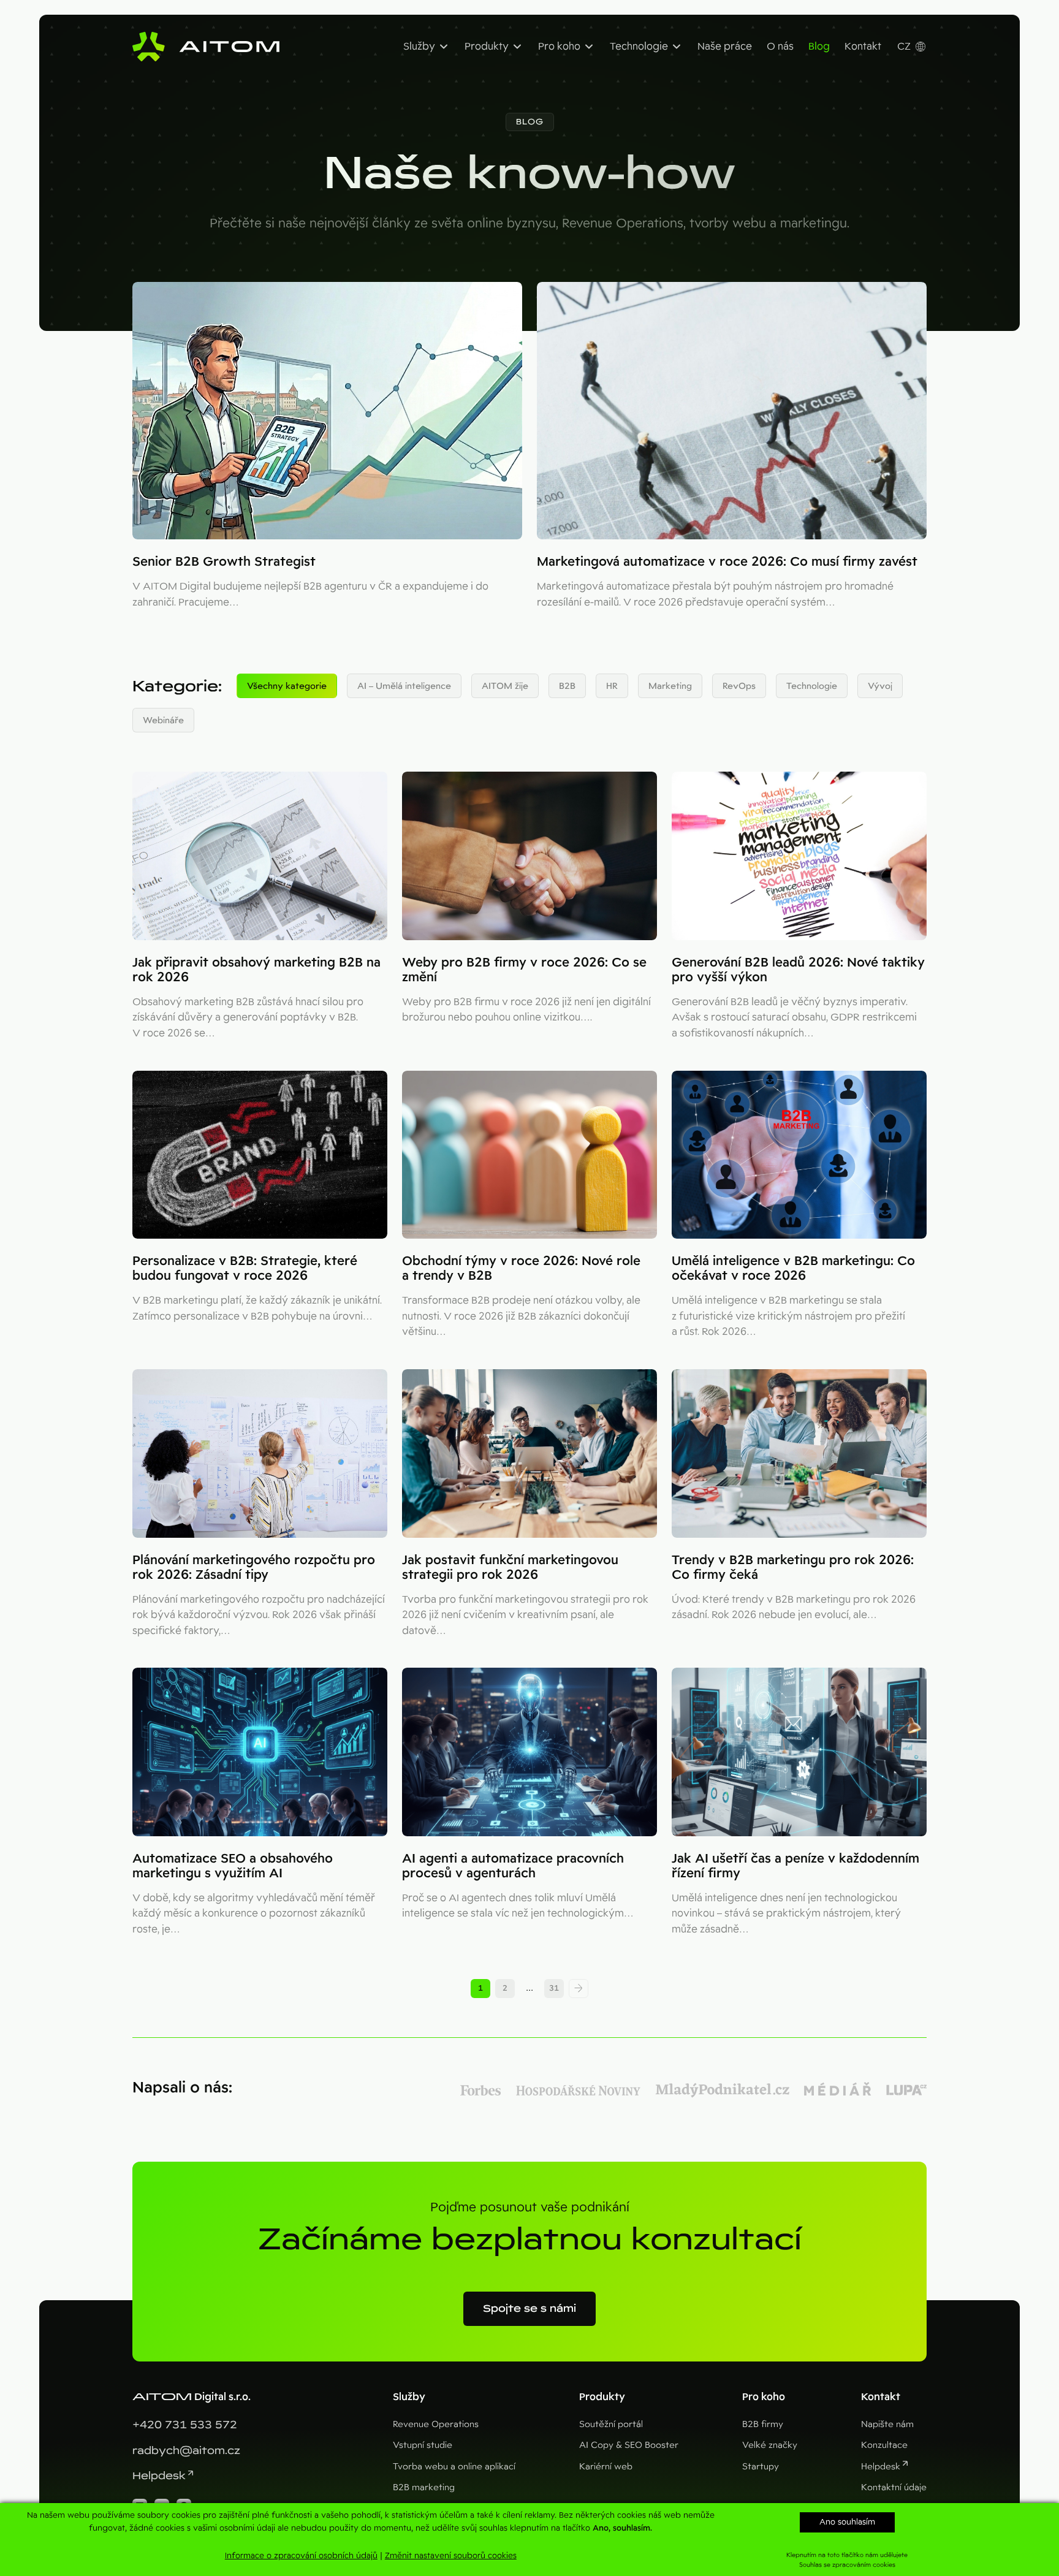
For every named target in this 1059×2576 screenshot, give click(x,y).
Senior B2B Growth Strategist (224, 561)
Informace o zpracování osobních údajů (301, 2555)
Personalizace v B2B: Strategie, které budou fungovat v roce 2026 (245, 1268)
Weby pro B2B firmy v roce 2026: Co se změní (524, 970)
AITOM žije (505, 686)
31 (554, 1988)
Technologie (812, 686)
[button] (530, 122)
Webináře (163, 720)
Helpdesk (159, 2476)
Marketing (670, 686)
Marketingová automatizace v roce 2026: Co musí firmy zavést (727, 561)
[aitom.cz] (206, 47)
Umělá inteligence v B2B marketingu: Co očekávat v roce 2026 (793, 1268)
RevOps (739, 686)
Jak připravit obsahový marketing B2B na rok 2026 (256, 970)
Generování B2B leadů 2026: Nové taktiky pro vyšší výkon (798, 970)
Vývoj (880, 686)
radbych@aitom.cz (186, 2451)
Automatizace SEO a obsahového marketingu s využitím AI (233, 1866)
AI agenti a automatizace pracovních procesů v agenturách (513, 1866)
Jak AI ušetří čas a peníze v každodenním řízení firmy (795, 1866)
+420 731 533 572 (185, 2425)
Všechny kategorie (287, 686)
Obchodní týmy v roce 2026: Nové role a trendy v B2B (521, 1268)
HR (612, 686)
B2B (567, 686)
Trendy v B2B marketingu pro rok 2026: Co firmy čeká (793, 1567)
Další (579, 1989)
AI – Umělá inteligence (404, 686)
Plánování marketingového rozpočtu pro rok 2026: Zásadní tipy (254, 1567)
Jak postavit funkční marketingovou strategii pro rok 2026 (510, 1567)
